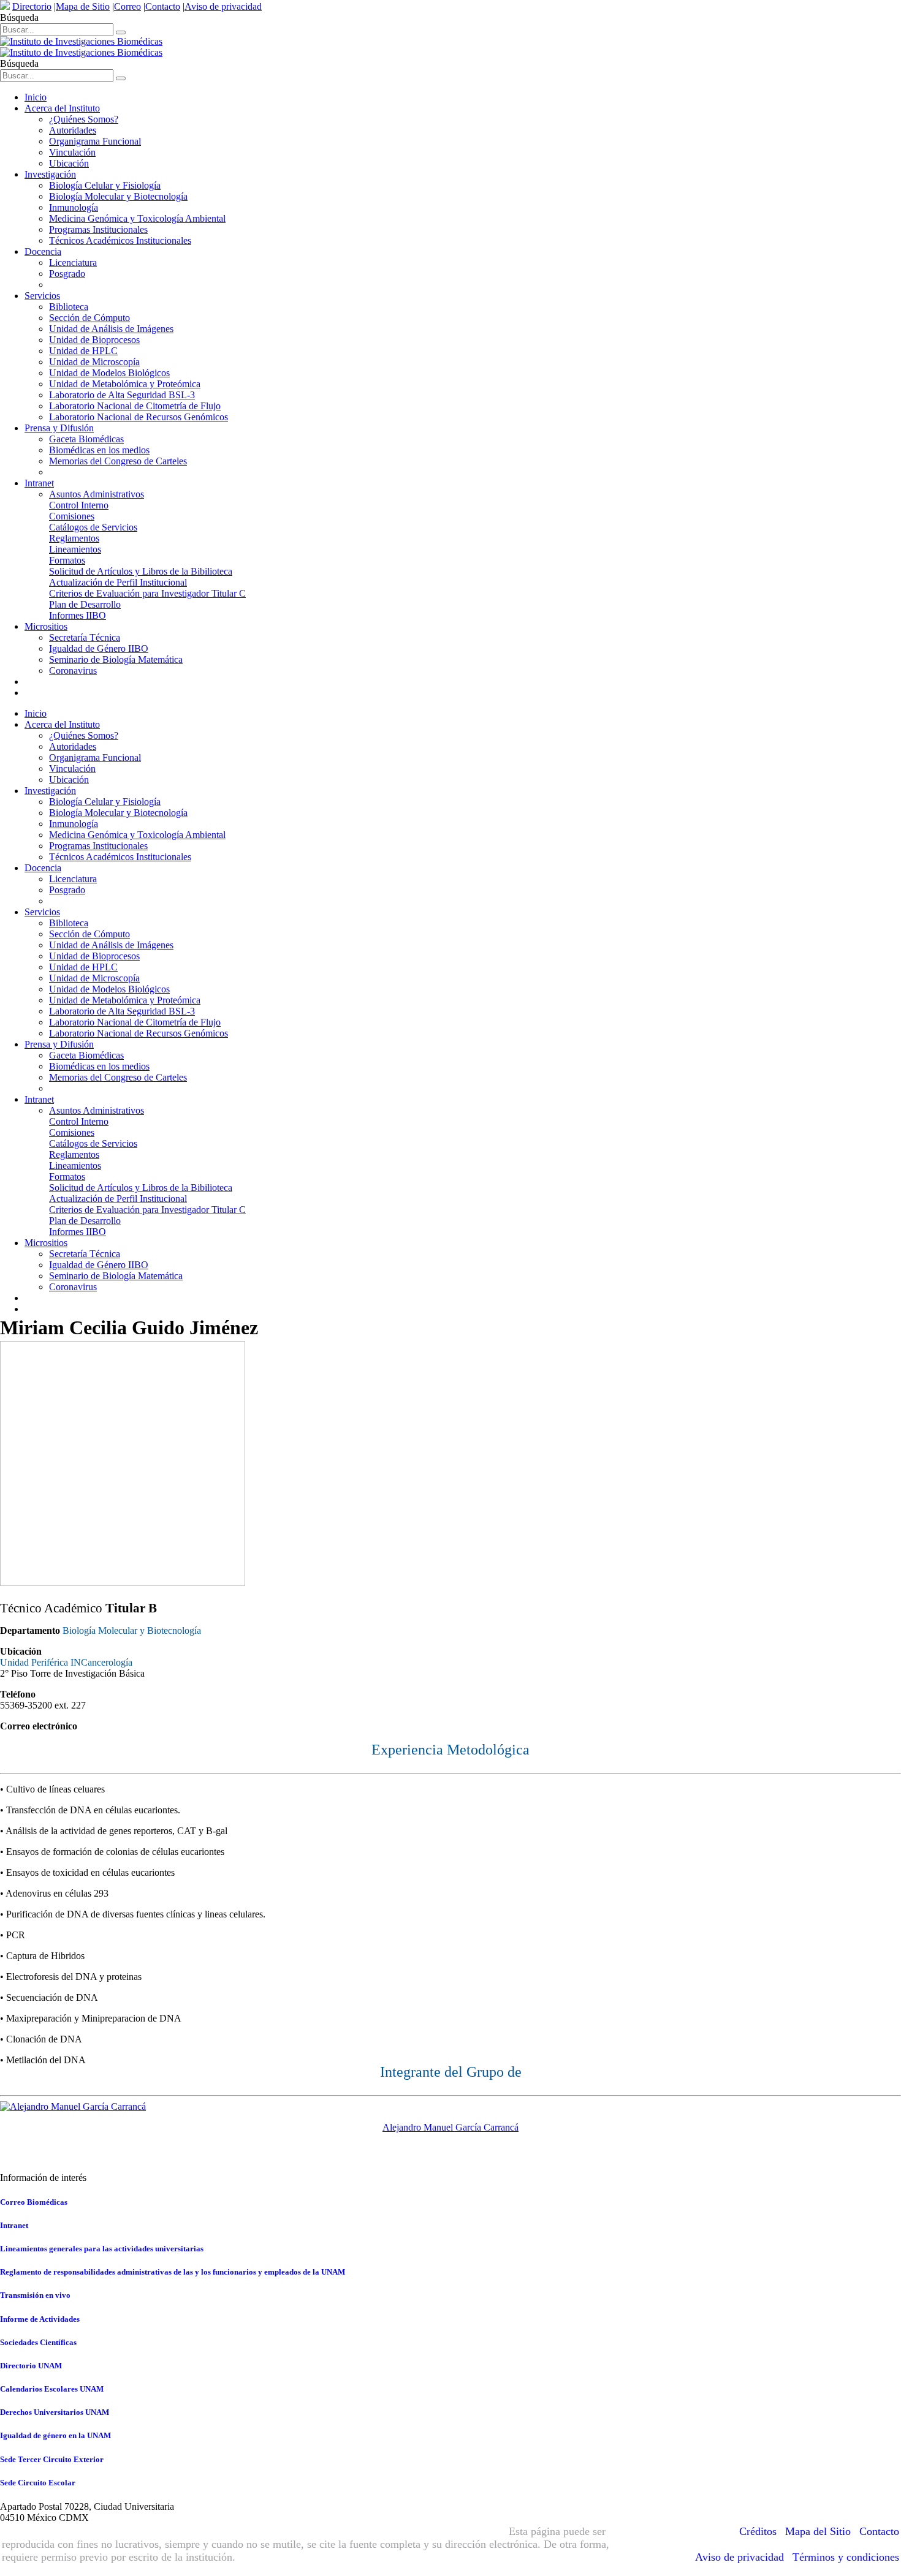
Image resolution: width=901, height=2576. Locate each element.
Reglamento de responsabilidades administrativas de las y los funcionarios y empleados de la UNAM (173, 2272)
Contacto (163, 6)
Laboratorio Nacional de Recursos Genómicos (139, 417)
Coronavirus (73, 670)
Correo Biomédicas (34, 2202)
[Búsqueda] (121, 32)
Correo (127, 6)
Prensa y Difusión (59, 428)
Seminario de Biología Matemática (116, 659)
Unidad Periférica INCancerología (66, 1662)
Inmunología (74, 207)
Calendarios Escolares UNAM (52, 2389)
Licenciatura (73, 263)
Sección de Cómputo (89, 318)
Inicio (36, 97)
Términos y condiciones (846, 2557)
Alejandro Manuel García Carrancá (450, 2127)
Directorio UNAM (31, 2366)
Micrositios (46, 626)
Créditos (758, 2531)
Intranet (39, 483)
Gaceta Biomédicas (86, 439)
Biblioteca (69, 307)
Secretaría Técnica (85, 637)
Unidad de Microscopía (94, 362)
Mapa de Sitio (83, 6)
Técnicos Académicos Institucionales (120, 240)
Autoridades (73, 130)
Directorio (32, 6)
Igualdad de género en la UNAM (55, 2435)
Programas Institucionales (98, 229)
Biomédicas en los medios (99, 450)
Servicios (42, 296)
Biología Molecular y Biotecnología (118, 196)
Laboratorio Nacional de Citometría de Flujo (135, 406)
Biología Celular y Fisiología (105, 185)
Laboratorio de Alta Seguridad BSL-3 (122, 395)
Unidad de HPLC (83, 351)
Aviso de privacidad (223, 6)
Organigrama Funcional (95, 141)
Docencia (43, 251)
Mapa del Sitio (818, 2531)
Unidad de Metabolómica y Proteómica (125, 384)
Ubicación (69, 163)
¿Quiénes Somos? (84, 119)
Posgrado (67, 274)
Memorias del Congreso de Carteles (118, 461)
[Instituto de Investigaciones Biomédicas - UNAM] (81, 47)
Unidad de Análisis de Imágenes (111, 329)
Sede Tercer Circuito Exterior (52, 2459)
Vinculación (72, 152)
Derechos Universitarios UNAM (55, 2412)
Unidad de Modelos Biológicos (109, 373)
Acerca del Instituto (62, 108)
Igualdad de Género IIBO (99, 648)
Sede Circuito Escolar (38, 2483)
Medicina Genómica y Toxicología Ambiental (137, 218)
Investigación (50, 174)
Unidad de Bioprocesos (94, 340)
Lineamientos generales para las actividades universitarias (102, 2249)
